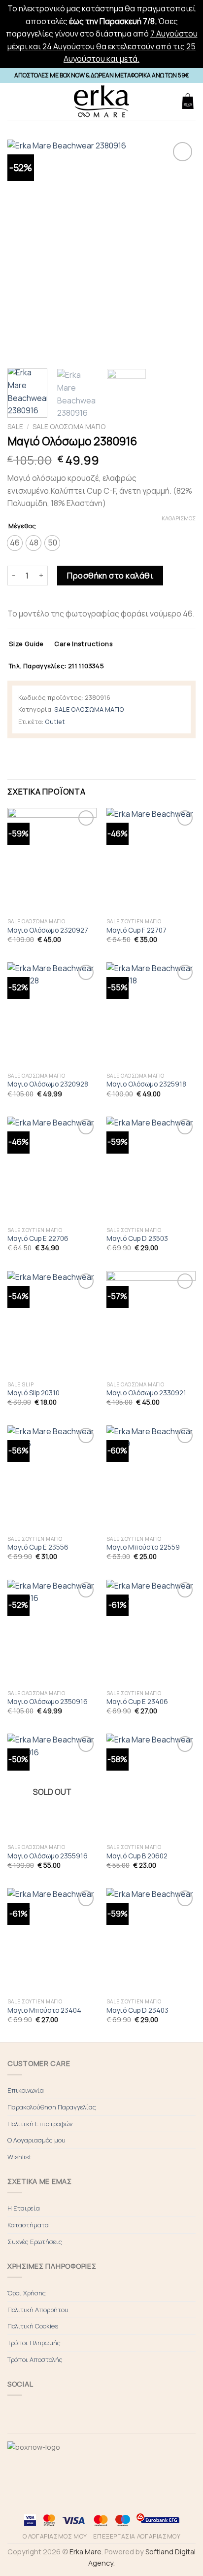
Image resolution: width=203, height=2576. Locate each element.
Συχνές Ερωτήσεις (35, 2242)
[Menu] (13, 101)
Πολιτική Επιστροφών (40, 2124)
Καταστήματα (28, 2225)
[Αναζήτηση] (169, 101)
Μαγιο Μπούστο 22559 (143, 1547)
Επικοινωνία (26, 2090)
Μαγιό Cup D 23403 (137, 2011)
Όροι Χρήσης (27, 2293)
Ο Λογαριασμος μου (55, 2536)
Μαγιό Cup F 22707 (136, 930)
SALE (15, 427)
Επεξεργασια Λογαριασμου (137, 2536)
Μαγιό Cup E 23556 (38, 1547)
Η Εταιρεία (24, 2208)
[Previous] (24, 251)
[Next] (179, 251)
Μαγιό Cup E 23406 (137, 1702)
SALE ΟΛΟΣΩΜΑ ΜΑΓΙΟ (69, 427)
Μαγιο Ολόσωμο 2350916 (48, 1702)
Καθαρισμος (179, 518)
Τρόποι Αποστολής (35, 2359)
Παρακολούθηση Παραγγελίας (52, 2107)
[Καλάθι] (188, 101)
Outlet (55, 722)
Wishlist (19, 2157)
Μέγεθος (22, 526)
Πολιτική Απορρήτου (38, 2310)
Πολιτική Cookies (33, 2326)
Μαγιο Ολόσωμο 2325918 (146, 1084)
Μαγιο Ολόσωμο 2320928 (48, 1084)
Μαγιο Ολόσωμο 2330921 (146, 1393)
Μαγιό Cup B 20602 (137, 1856)
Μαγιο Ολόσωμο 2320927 (48, 930)
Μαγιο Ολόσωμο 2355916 (48, 1856)
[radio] (15, 543)
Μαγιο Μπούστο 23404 (44, 2011)
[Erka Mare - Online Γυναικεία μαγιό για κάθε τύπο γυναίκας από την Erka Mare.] (101, 101)
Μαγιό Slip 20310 (34, 1393)
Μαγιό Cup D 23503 (137, 1239)
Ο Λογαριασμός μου (36, 2140)
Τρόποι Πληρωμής (34, 2343)
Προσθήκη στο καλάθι (110, 576)
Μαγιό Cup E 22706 (38, 1239)
